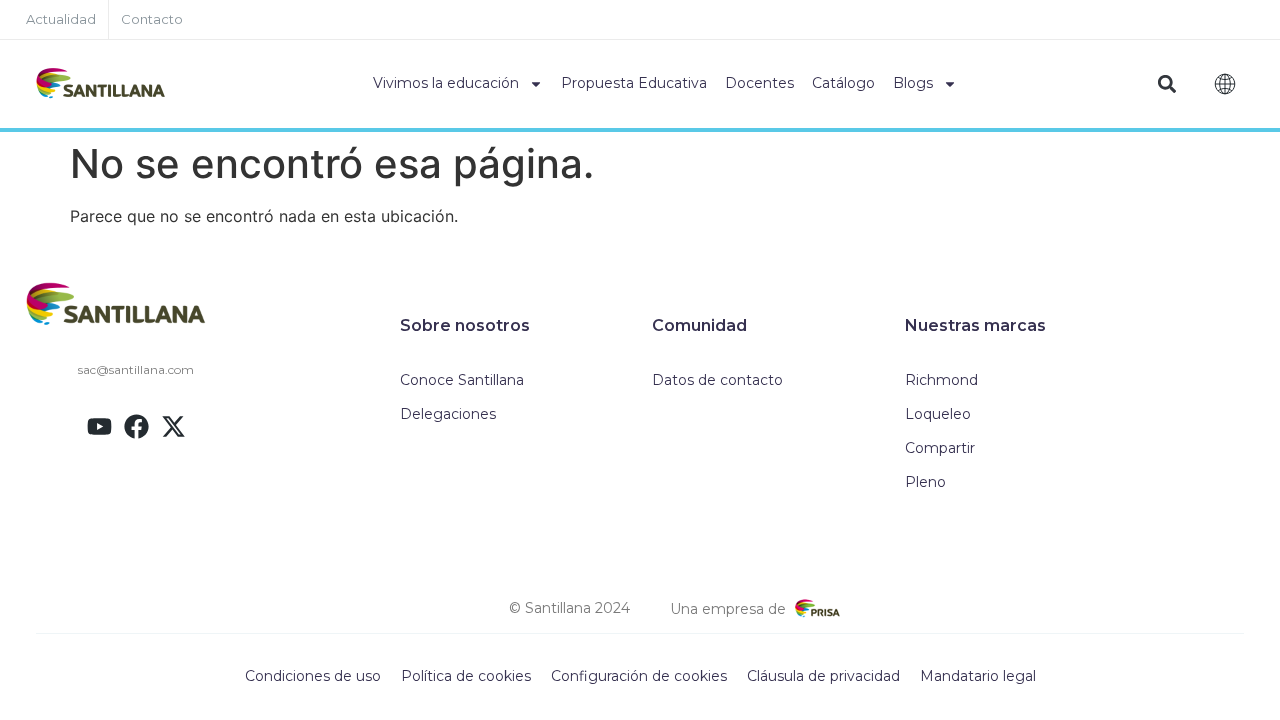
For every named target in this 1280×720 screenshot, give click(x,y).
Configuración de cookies (639, 676)
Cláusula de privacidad (823, 676)
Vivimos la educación (446, 83)
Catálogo (843, 83)
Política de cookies (466, 676)
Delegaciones (448, 414)
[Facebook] (136, 426)
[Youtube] (99, 426)
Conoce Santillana (462, 380)
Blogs (913, 83)
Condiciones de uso (313, 676)
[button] (1166, 84)
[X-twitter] (173, 426)
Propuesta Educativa (634, 83)
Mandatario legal (978, 676)
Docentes (759, 83)
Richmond (941, 380)
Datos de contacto (717, 380)
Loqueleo (938, 414)
